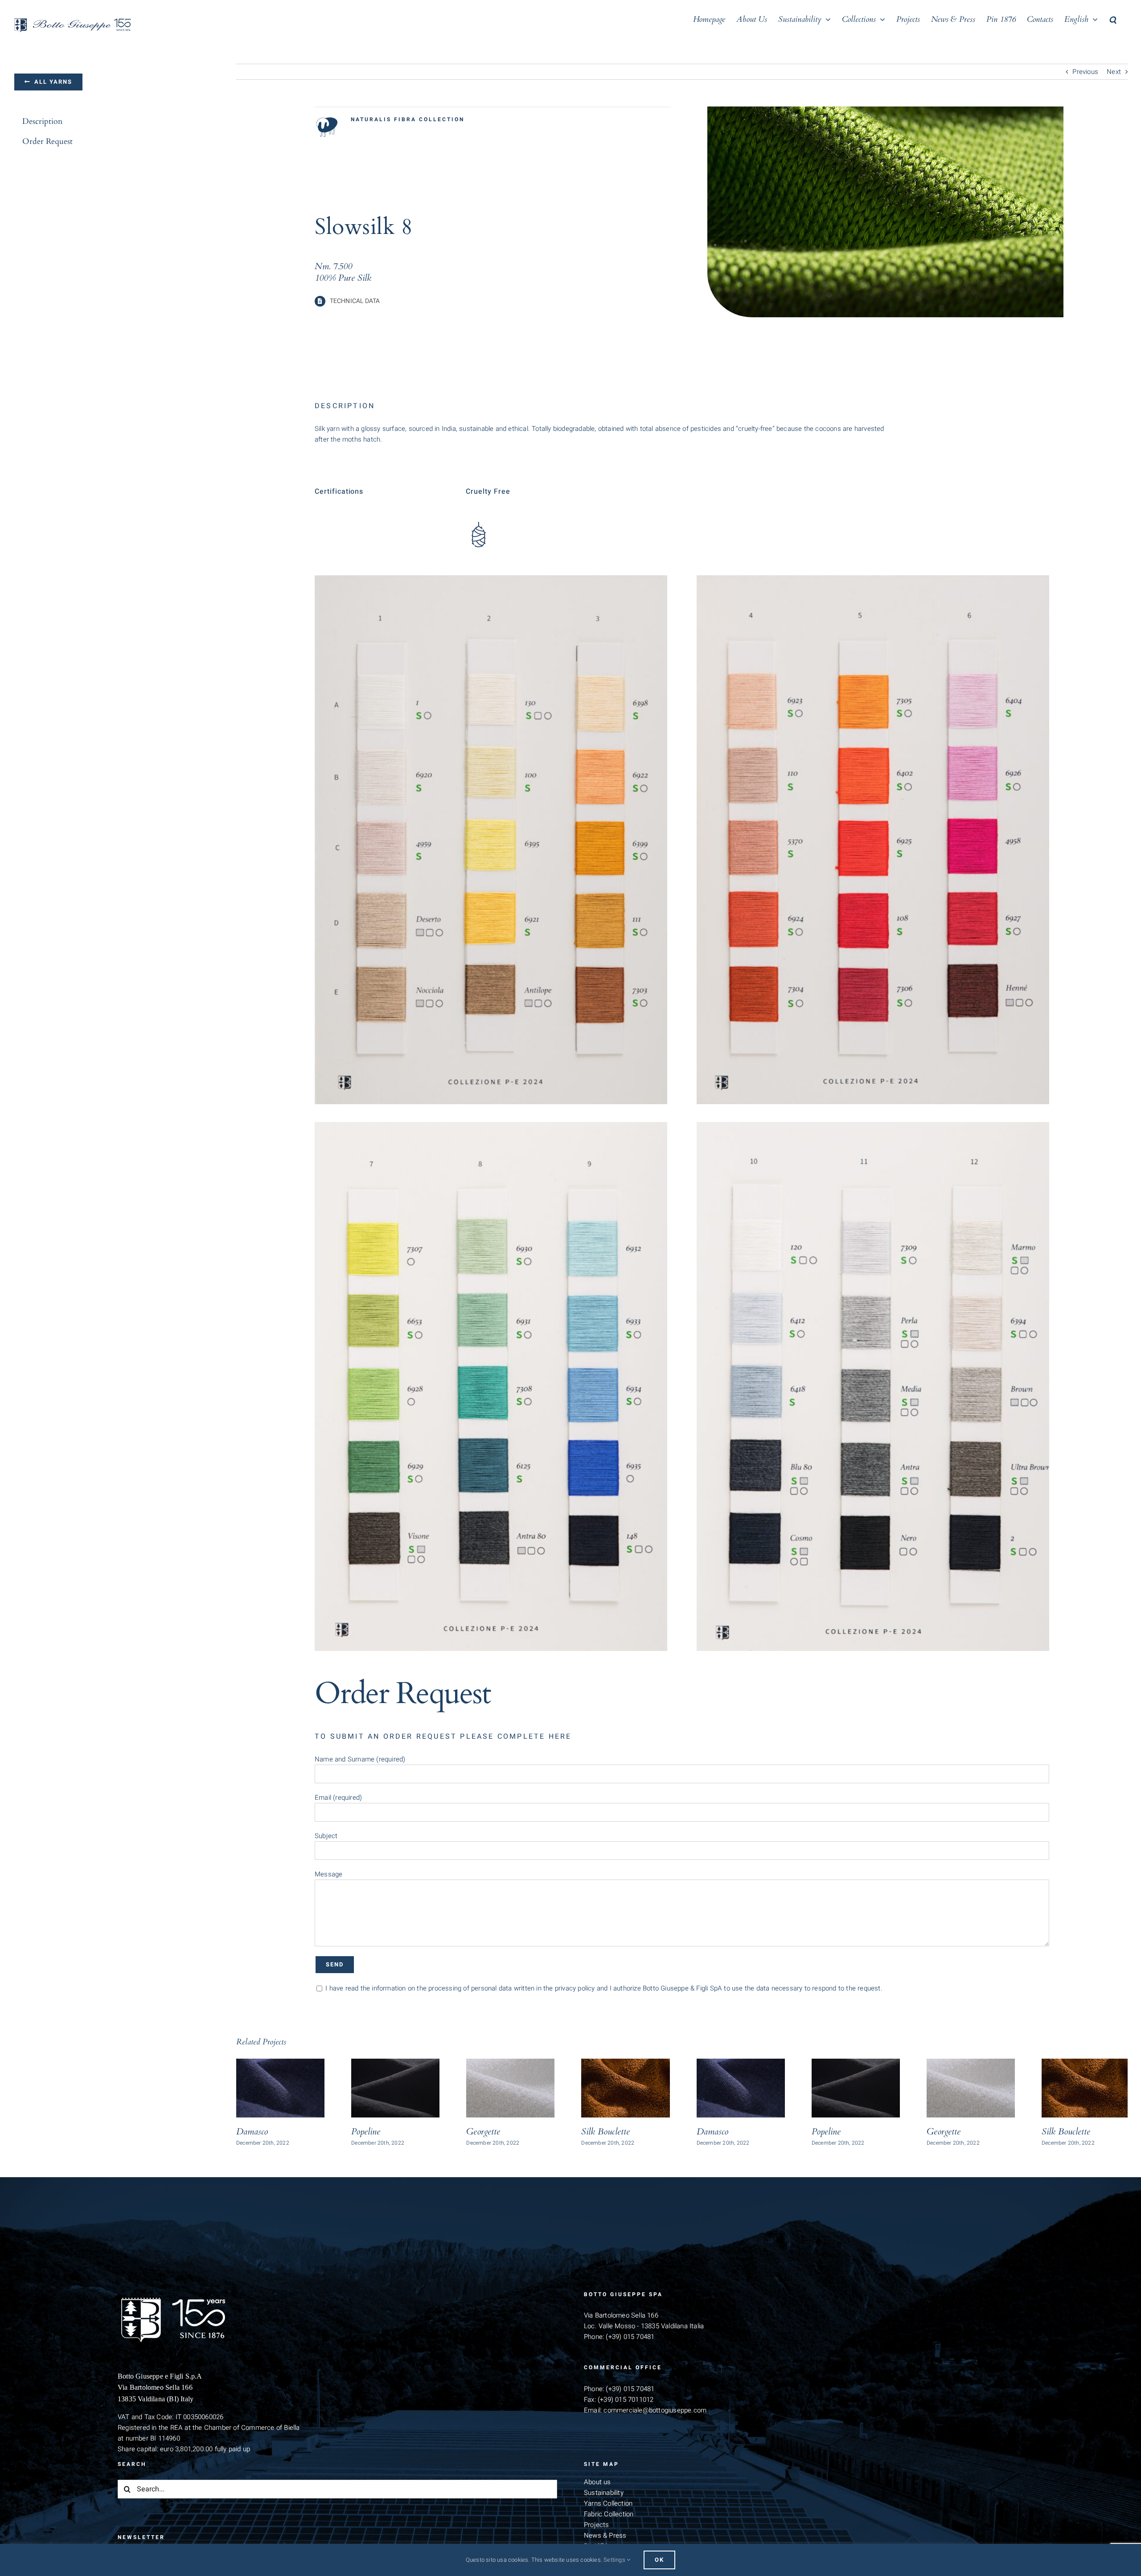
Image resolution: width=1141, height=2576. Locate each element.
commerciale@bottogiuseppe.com (655, 2410)
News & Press (605, 2535)
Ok (659, 2560)
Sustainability (604, 2493)
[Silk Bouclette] (625, 2088)
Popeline (366, 2132)
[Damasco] (280, 2088)
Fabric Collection (609, 2514)
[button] (1113, 19)
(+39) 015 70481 (630, 2337)
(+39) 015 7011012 (626, 2400)
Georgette (483, 2132)
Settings (615, 2560)
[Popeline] (395, 2088)
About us (597, 2482)
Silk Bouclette (605, 2132)
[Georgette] (510, 2088)
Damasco (252, 2132)
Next (1114, 72)
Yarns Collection (608, 2503)
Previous (1085, 72)
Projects (597, 2525)
